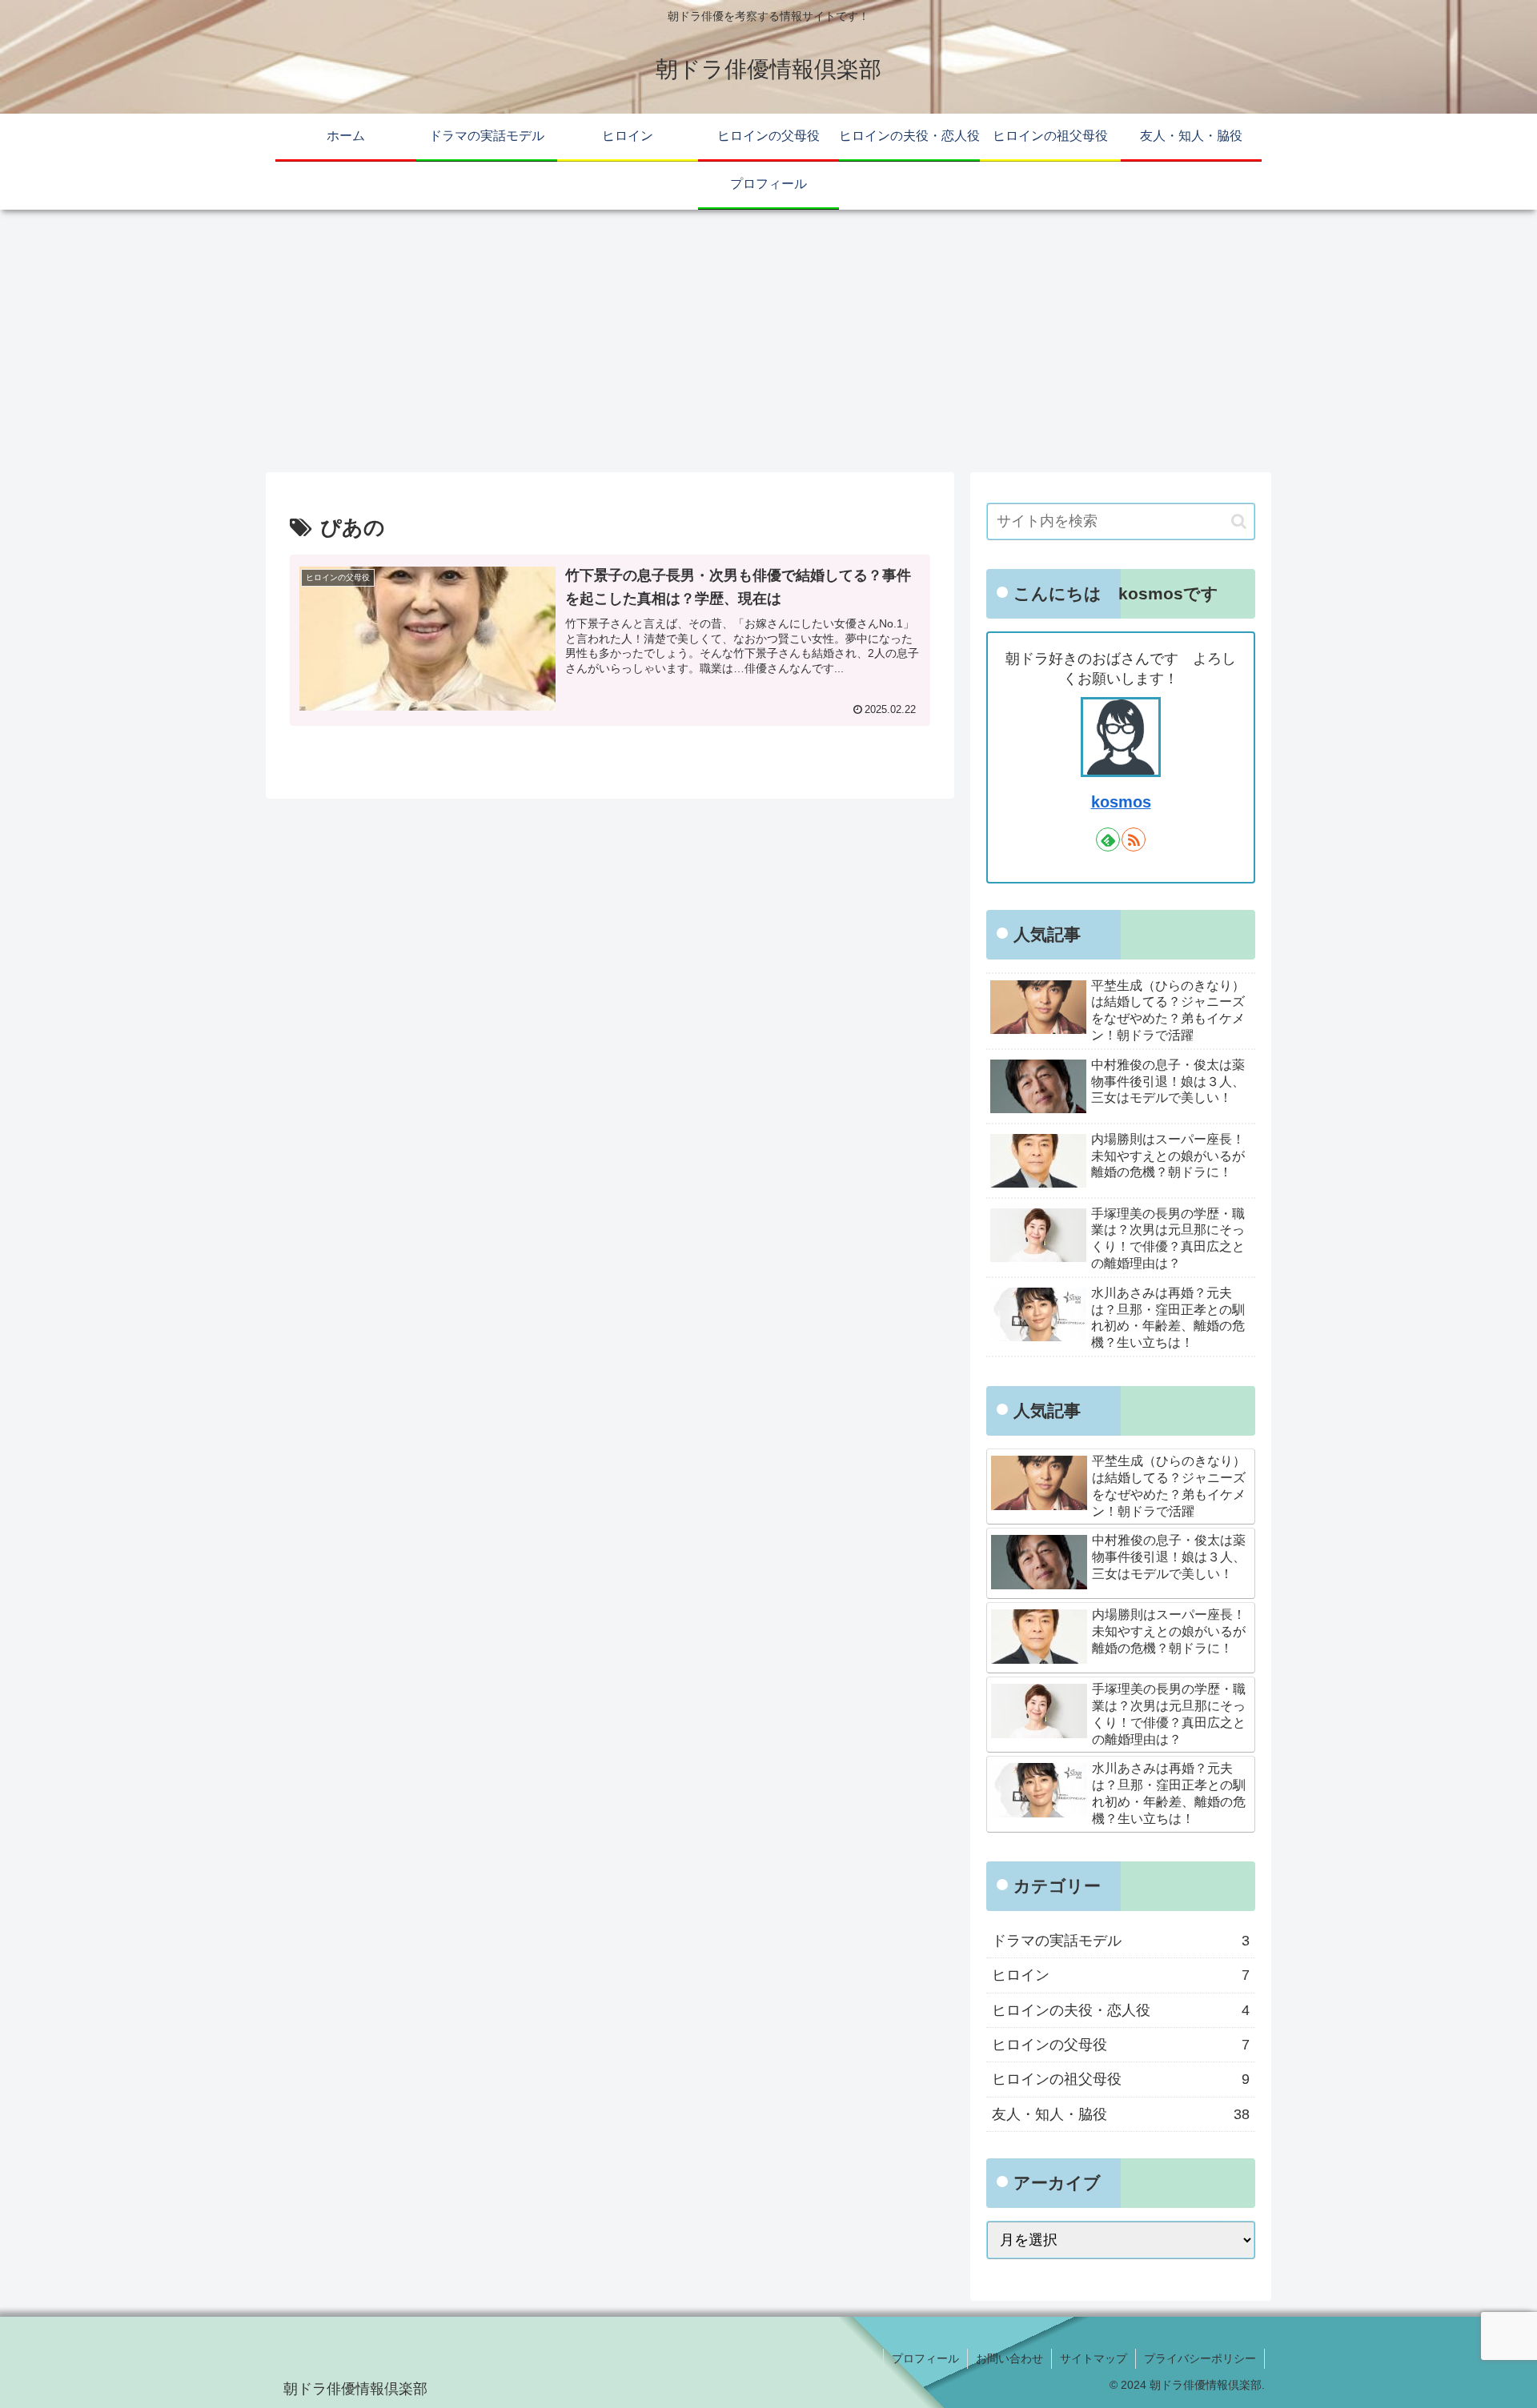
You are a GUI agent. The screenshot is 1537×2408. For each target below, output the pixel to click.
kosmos (1121, 802)
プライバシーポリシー (1200, 2358)
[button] (1239, 521)
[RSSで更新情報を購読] (1134, 839)
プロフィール (925, 2358)
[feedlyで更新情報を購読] (1108, 839)
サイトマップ (1094, 2358)
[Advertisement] (768, 341)
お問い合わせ (1009, 2358)
